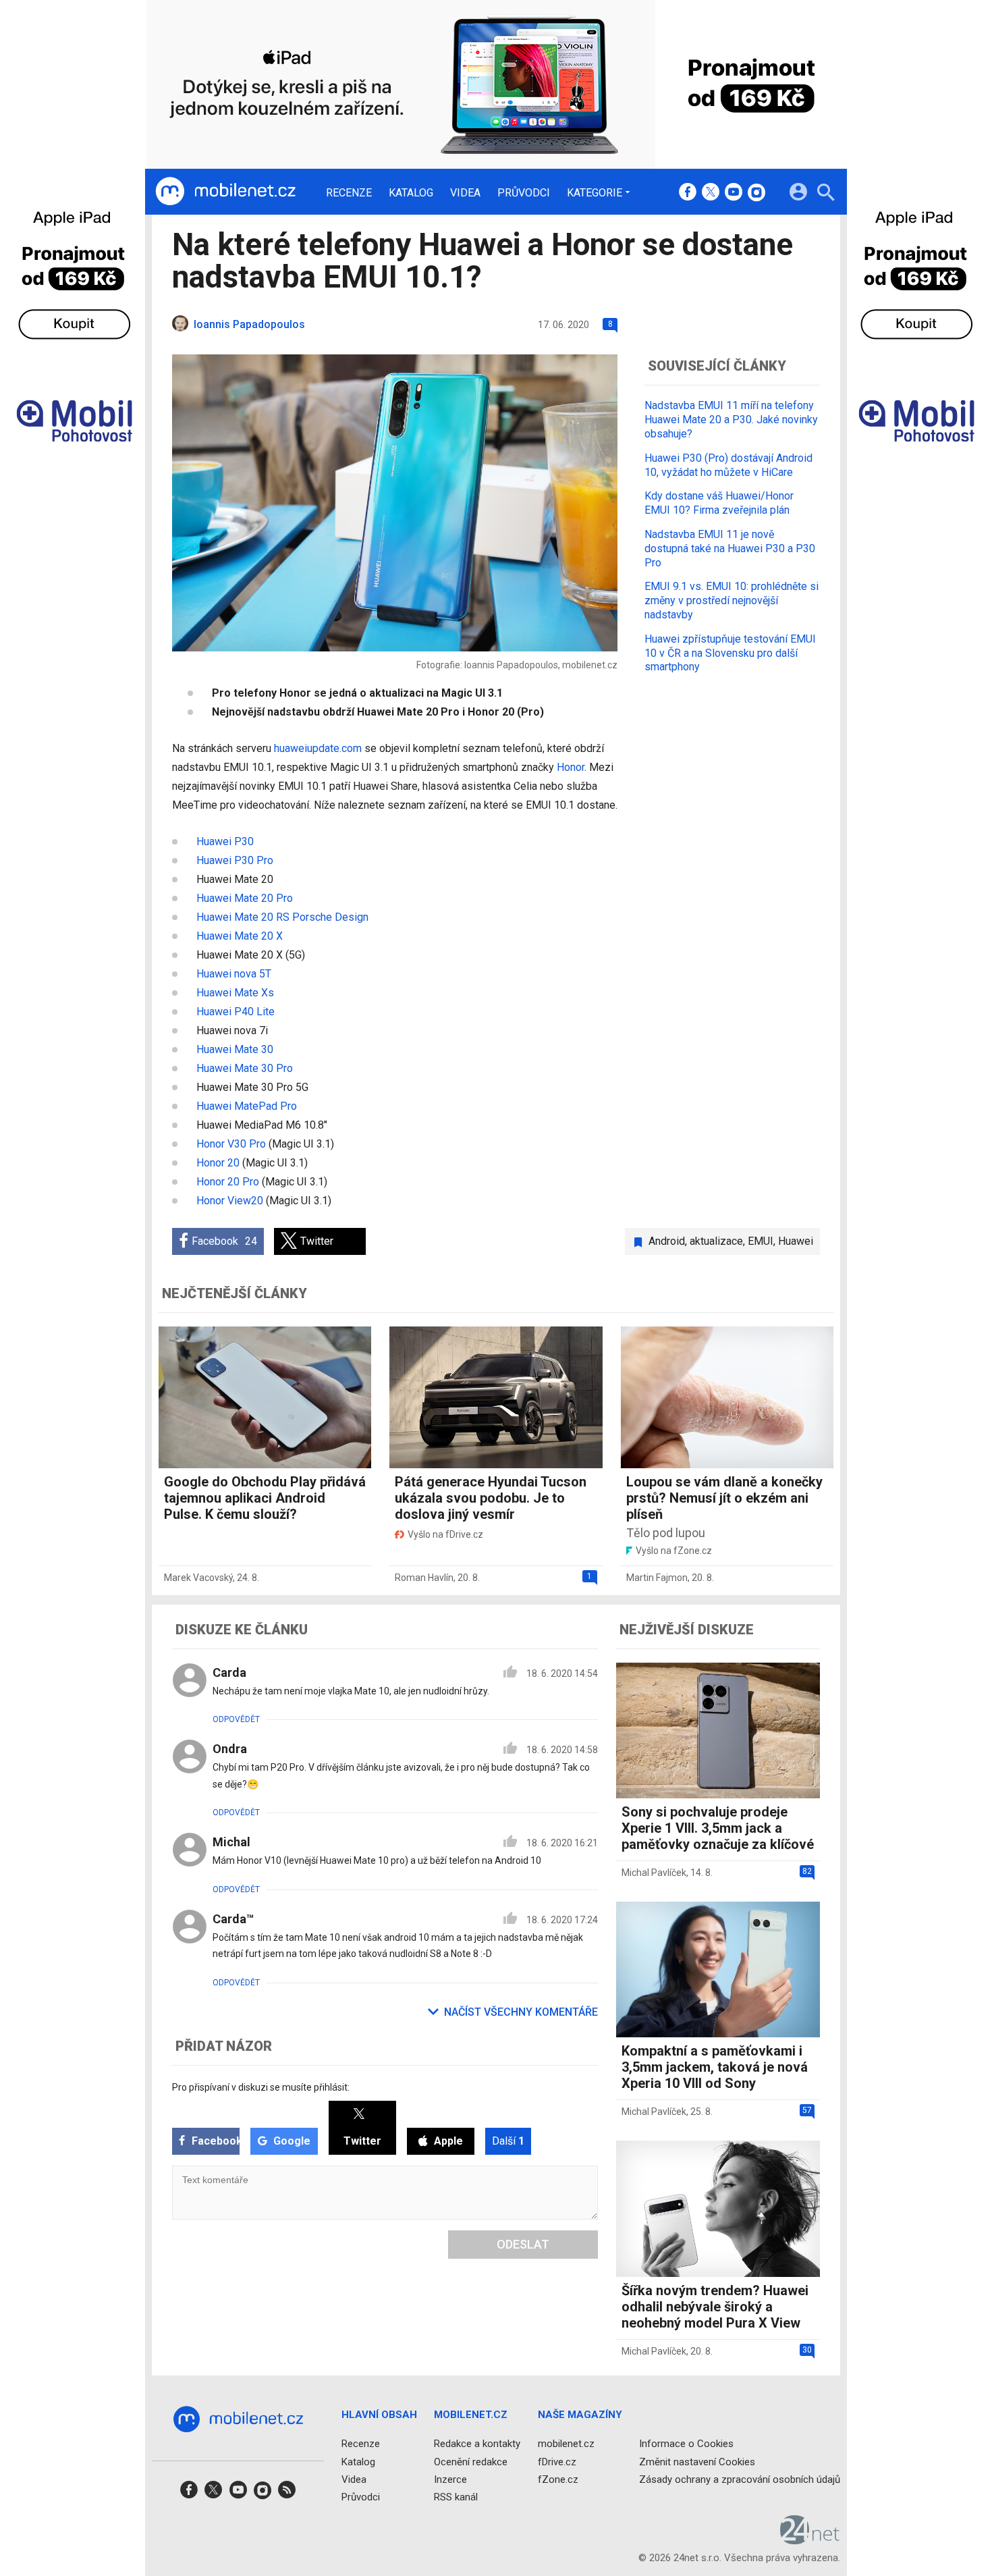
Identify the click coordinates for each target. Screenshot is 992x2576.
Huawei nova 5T (234, 974)
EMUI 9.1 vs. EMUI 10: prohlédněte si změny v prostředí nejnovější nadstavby (732, 600)
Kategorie (595, 192)
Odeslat (523, 2244)
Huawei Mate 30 (235, 1049)
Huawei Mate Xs (235, 993)
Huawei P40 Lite (236, 1012)
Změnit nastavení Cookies (697, 2461)
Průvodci (524, 193)
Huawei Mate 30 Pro (245, 1068)
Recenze (349, 193)
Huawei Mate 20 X (240, 936)
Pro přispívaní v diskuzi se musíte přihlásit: (261, 2087)
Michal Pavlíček (654, 1873)
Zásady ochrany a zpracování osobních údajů (740, 2479)
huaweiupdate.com (318, 748)
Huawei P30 (225, 841)
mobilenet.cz (566, 2444)
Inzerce (450, 2479)
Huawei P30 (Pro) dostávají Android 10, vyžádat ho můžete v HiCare (728, 464)
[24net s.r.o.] (810, 2540)
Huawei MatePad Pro (247, 1106)
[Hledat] (826, 194)
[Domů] (225, 192)
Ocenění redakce (471, 2461)
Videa (465, 193)
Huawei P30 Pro (235, 860)
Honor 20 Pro (228, 1182)
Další (508, 2141)
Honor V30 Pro (231, 1144)
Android (667, 1241)
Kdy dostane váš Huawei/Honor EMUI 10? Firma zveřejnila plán (719, 503)
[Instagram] (756, 193)
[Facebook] (688, 193)
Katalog (411, 193)
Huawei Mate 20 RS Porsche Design (282, 917)
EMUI (761, 1241)
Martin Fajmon (657, 1578)
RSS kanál (456, 2497)
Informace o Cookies (686, 2444)
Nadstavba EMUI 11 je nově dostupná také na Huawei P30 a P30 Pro (730, 548)
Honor (571, 767)
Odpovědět (236, 1719)
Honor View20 (230, 1201)
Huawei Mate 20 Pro (245, 898)
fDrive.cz (557, 2461)
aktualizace (716, 1241)
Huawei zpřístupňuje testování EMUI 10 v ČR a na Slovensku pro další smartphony (730, 652)
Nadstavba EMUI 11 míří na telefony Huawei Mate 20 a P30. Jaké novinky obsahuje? (731, 420)
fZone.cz (558, 2479)
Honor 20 (218, 1163)
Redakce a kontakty (477, 2444)
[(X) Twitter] (711, 193)
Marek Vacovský (198, 1578)
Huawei (796, 1241)
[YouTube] (734, 193)
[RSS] (287, 2494)
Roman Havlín (424, 1578)
